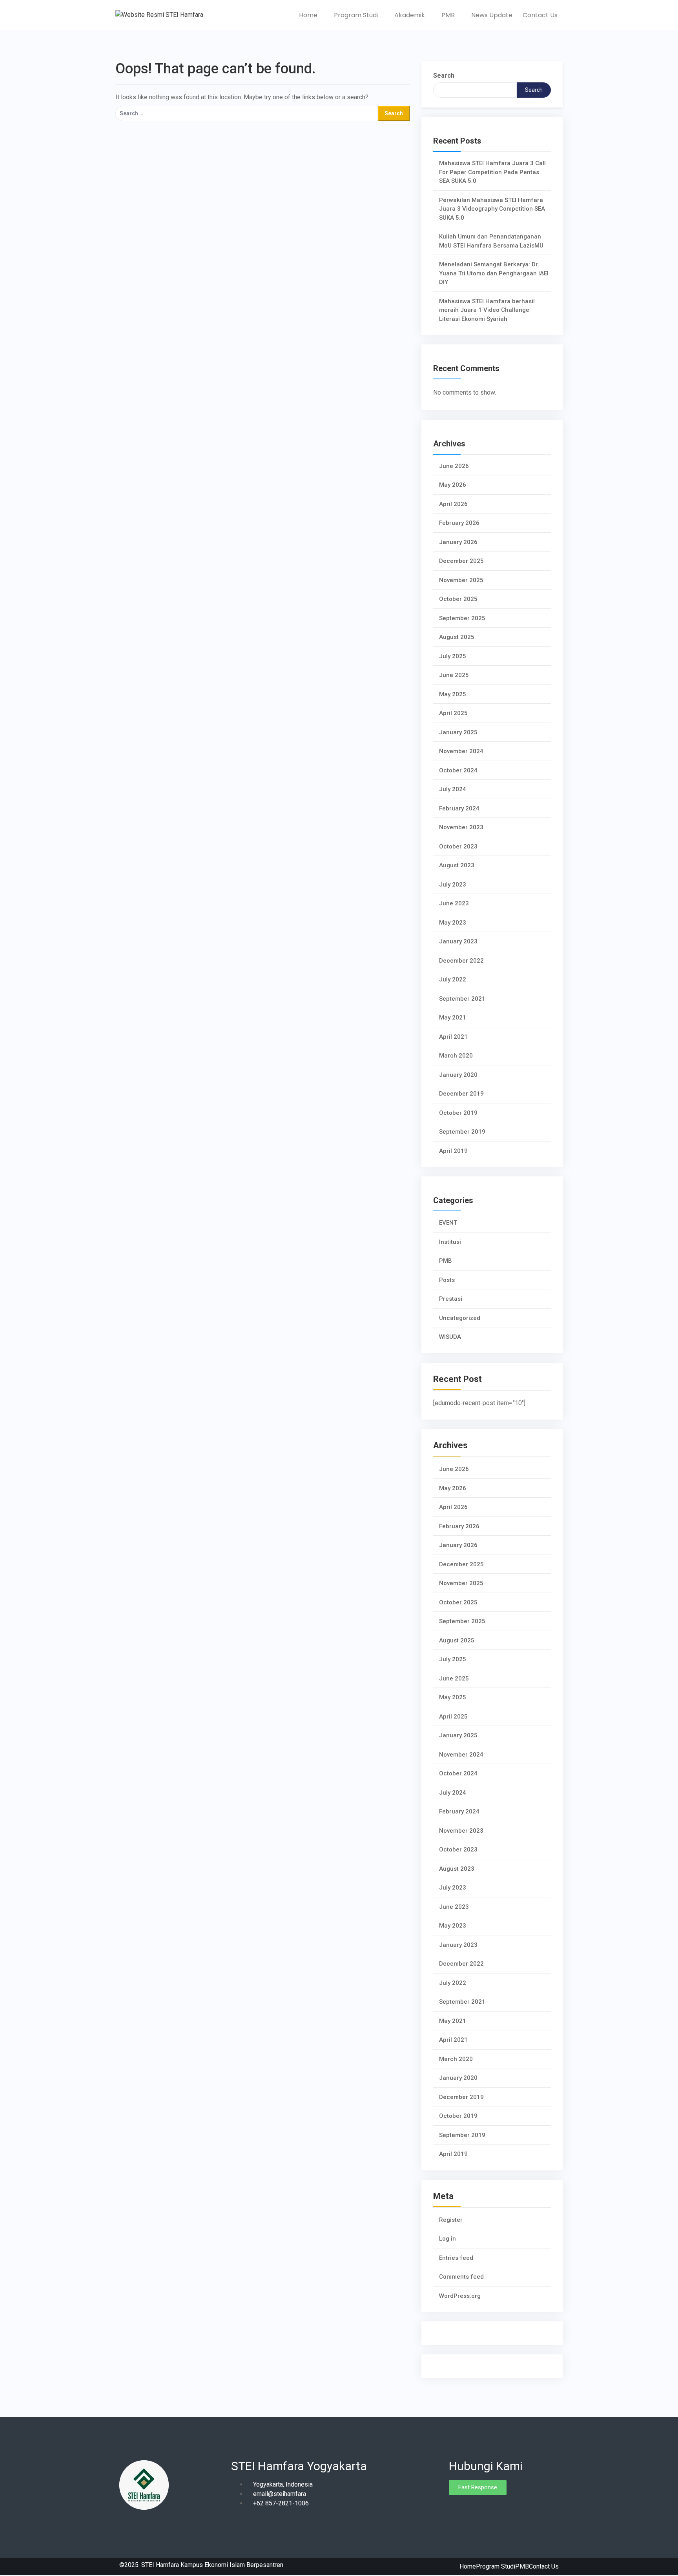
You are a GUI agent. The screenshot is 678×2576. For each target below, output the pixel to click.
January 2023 (458, 941)
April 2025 (453, 713)
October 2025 (458, 599)
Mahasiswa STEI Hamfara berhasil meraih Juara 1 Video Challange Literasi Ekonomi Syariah (487, 310)
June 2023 (454, 903)
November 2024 (461, 751)
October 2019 (458, 1113)
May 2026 (453, 485)
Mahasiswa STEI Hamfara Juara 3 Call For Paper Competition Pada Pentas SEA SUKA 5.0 (492, 172)
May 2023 (453, 923)
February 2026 (459, 523)
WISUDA (450, 1337)
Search (444, 76)
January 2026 (458, 542)
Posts (447, 1280)
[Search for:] (247, 114)
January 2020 (458, 1075)
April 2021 (453, 1037)
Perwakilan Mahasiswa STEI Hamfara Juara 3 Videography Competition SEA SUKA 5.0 (492, 209)
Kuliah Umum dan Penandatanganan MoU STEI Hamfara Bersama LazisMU (491, 241)
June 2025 (454, 675)
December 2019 (461, 1094)
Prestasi (451, 1299)
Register (451, 2220)
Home (309, 15)
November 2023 (461, 827)
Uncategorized (460, 1318)
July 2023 (453, 885)
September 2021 (462, 999)
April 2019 (453, 1151)
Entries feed (456, 2258)
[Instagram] (468, 2509)
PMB (449, 15)
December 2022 (461, 961)
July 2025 (453, 656)
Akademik (410, 15)
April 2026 (453, 504)
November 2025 (461, 580)
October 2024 (458, 770)
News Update (492, 15)
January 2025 (458, 732)
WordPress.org (460, 2296)
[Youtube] (482, 2509)
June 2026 (454, 466)
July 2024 (453, 789)
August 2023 (457, 865)
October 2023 (458, 847)
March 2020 (456, 1056)
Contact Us (540, 15)
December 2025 (461, 561)
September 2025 (462, 618)
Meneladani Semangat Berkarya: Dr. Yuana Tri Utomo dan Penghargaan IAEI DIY (494, 273)
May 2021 (453, 1018)
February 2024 (459, 808)
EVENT (448, 1223)
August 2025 (457, 637)
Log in (447, 2239)
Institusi (450, 1242)
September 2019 (462, 1132)
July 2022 (453, 979)
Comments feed (461, 2277)
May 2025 (453, 694)
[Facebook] (455, 2509)
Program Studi (357, 15)
